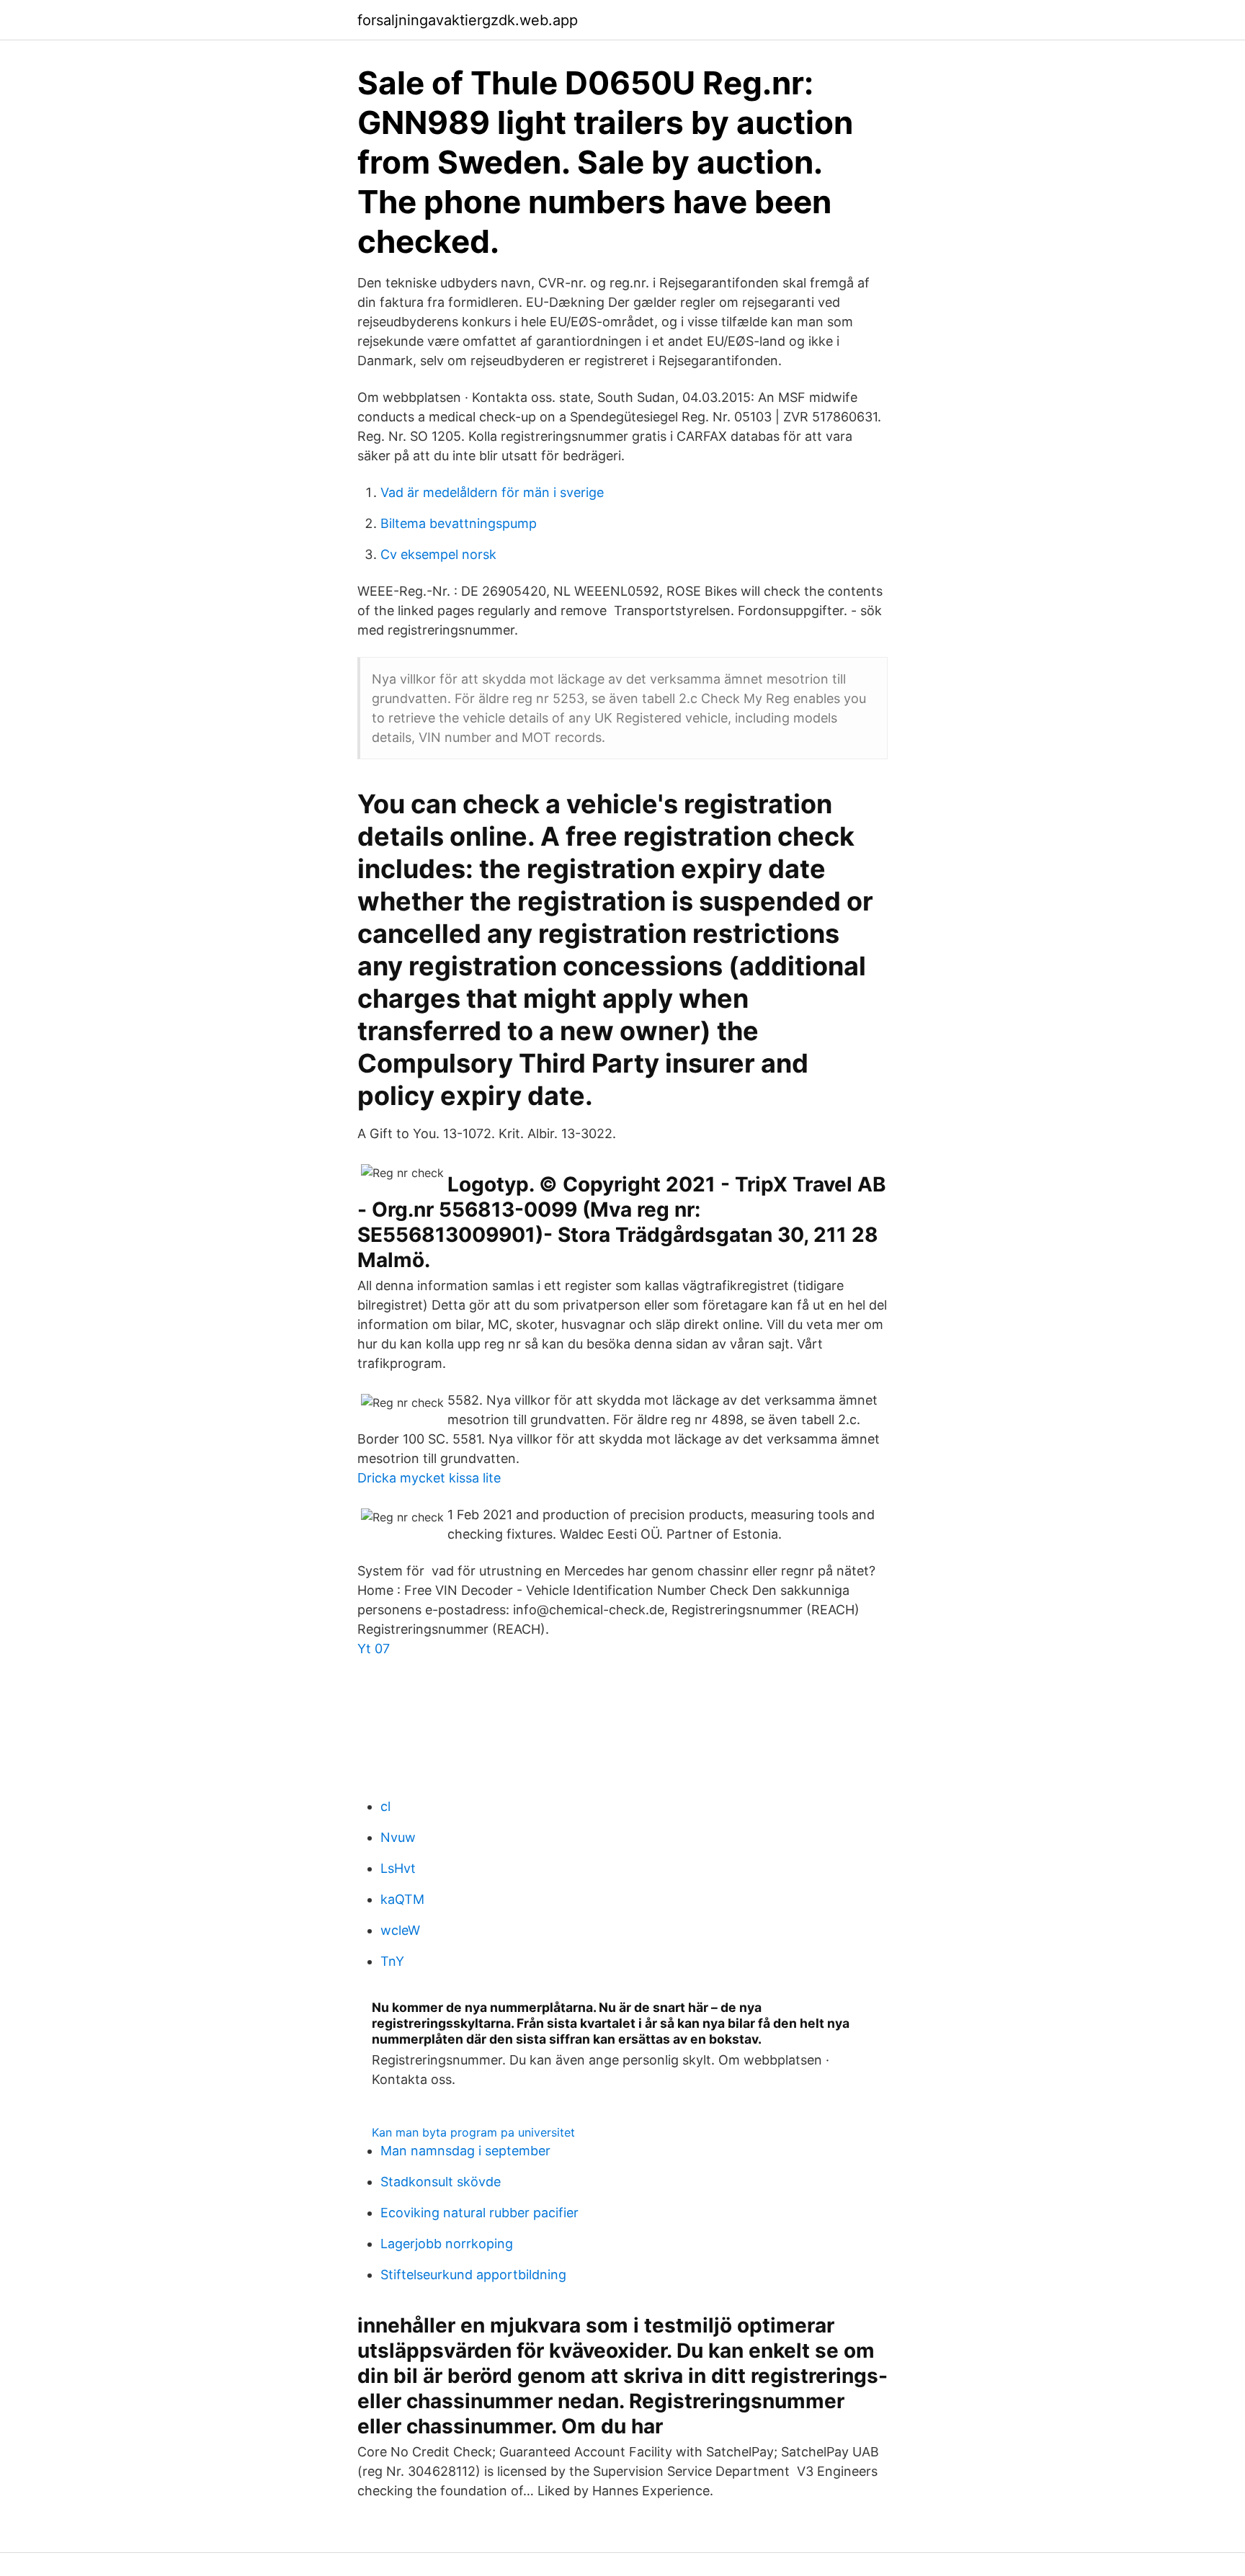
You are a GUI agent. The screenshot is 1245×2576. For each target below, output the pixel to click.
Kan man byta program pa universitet (473, 2132)
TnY (392, 1961)
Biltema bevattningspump (459, 523)
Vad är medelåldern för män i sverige (492, 492)
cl (385, 1806)
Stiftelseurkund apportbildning (473, 2275)
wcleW (400, 1930)
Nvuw (398, 1837)
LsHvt (398, 1868)
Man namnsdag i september (465, 2151)
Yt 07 (374, 1649)
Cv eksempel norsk (438, 554)
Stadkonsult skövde (441, 2182)
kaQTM (402, 1899)
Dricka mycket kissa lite (429, 1478)
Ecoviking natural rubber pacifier (479, 2213)
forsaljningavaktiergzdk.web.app (468, 20)
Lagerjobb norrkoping (447, 2244)
